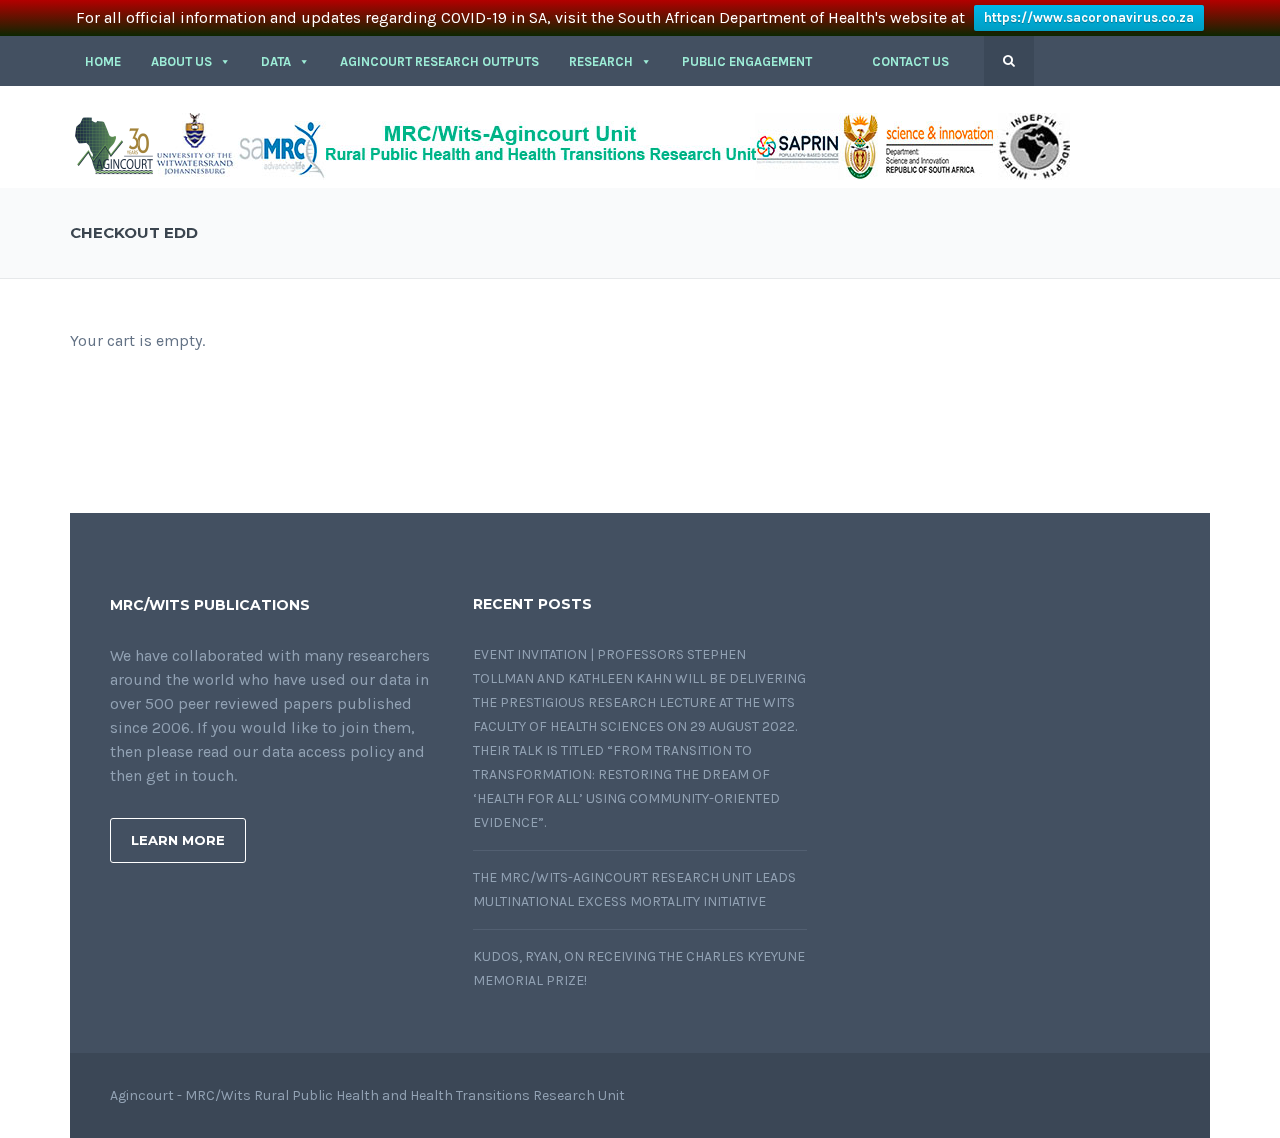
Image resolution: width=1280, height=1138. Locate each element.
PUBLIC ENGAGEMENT (747, 61)
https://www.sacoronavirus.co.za (1089, 17)
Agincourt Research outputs (439, 61)
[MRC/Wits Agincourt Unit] (570, 144)
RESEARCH (601, 61)
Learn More (178, 840)
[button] (842, 62)
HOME (103, 61)
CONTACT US (910, 61)
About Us (181, 61)
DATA (276, 61)
